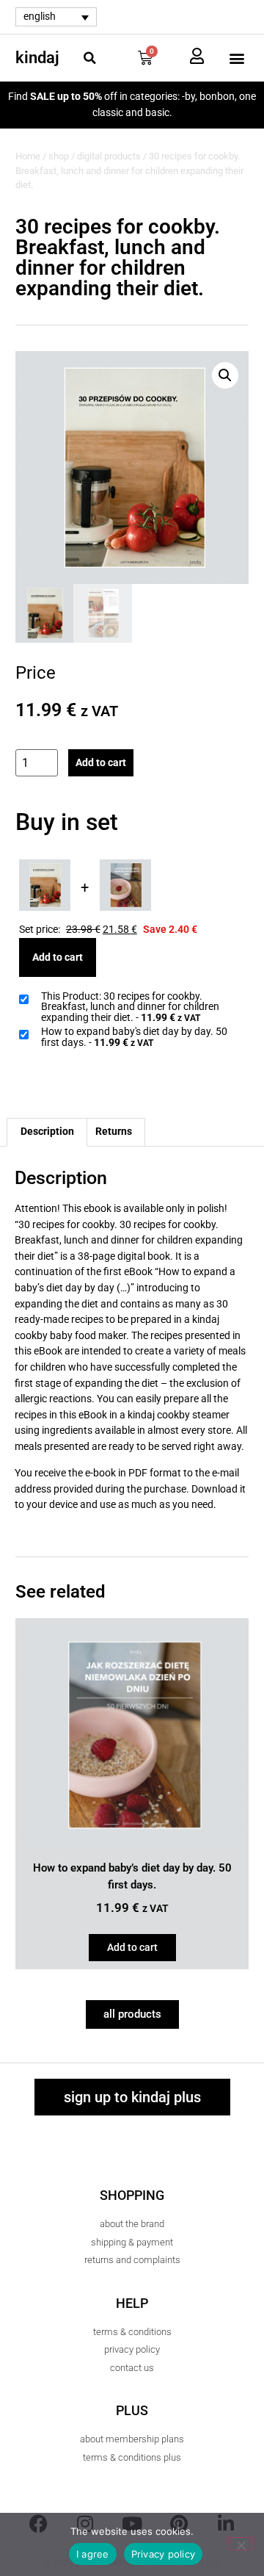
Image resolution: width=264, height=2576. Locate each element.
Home (28, 156)
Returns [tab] (114, 1132)
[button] (89, 58)
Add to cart (101, 763)
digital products (109, 156)
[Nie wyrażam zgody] (241, 2544)
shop (59, 156)
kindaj (37, 58)
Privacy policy (164, 2554)
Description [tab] (47, 1132)
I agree (93, 2554)
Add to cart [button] (132, 1948)
